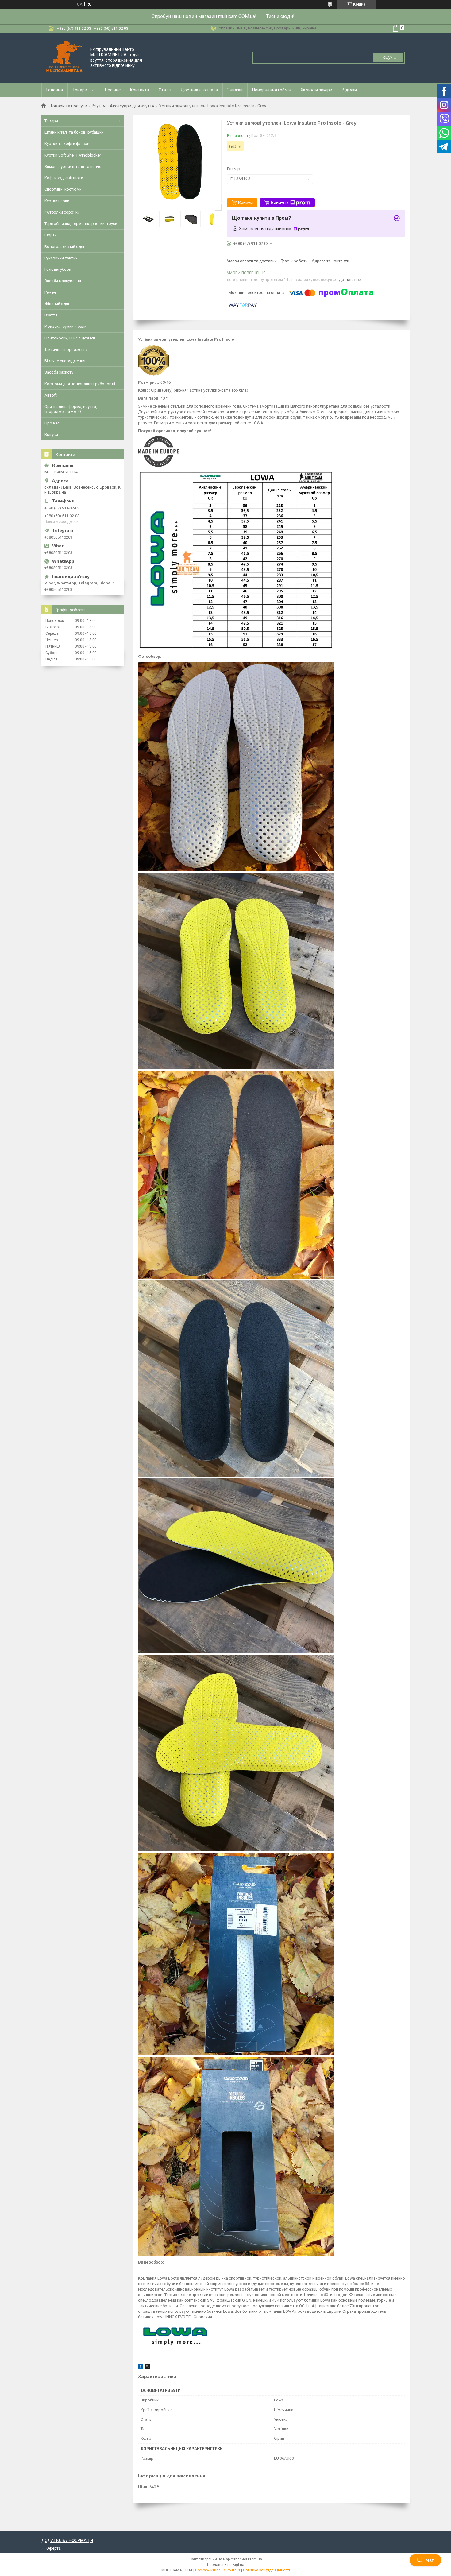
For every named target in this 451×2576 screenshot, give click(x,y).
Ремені (51, 292)
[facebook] (141, 2367)
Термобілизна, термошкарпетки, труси (81, 224)
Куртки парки (57, 201)
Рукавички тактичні (63, 258)
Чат (430, 2560)
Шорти (51, 235)
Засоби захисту (59, 372)
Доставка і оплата (199, 90)
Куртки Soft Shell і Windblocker (73, 155)
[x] (147, 2367)
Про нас (113, 90)
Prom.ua (255, 2559)
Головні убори (58, 269)
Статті (165, 90)
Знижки (235, 90)
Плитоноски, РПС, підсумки (70, 338)
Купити (245, 203)
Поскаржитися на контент (218, 2570)
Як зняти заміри (316, 90)
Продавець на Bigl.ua (226, 2565)
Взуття (99, 106)
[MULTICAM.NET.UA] (64, 57)
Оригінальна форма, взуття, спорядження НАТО (71, 409)
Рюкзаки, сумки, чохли (66, 326)
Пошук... (388, 57)
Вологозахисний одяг (65, 247)
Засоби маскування (63, 281)
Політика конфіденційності (266, 2570)
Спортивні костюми (63, 189)
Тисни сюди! (280, 16)
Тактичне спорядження (66, 349)
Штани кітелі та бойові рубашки (74, 132)
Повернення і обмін (272, 90)
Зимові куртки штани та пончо (73, 167)
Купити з (280, 203)
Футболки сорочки (62, 212)
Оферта (54, 2548)
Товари (80, 90)
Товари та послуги (69, 106)
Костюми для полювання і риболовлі (80, 384)
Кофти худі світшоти (64, 178)
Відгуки (349, 90)
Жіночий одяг (57, 304)
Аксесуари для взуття (132, 106)
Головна (55, 90)
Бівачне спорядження (65, 361)
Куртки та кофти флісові (67, 143)
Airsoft (51, 395)
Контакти (140, 90)
